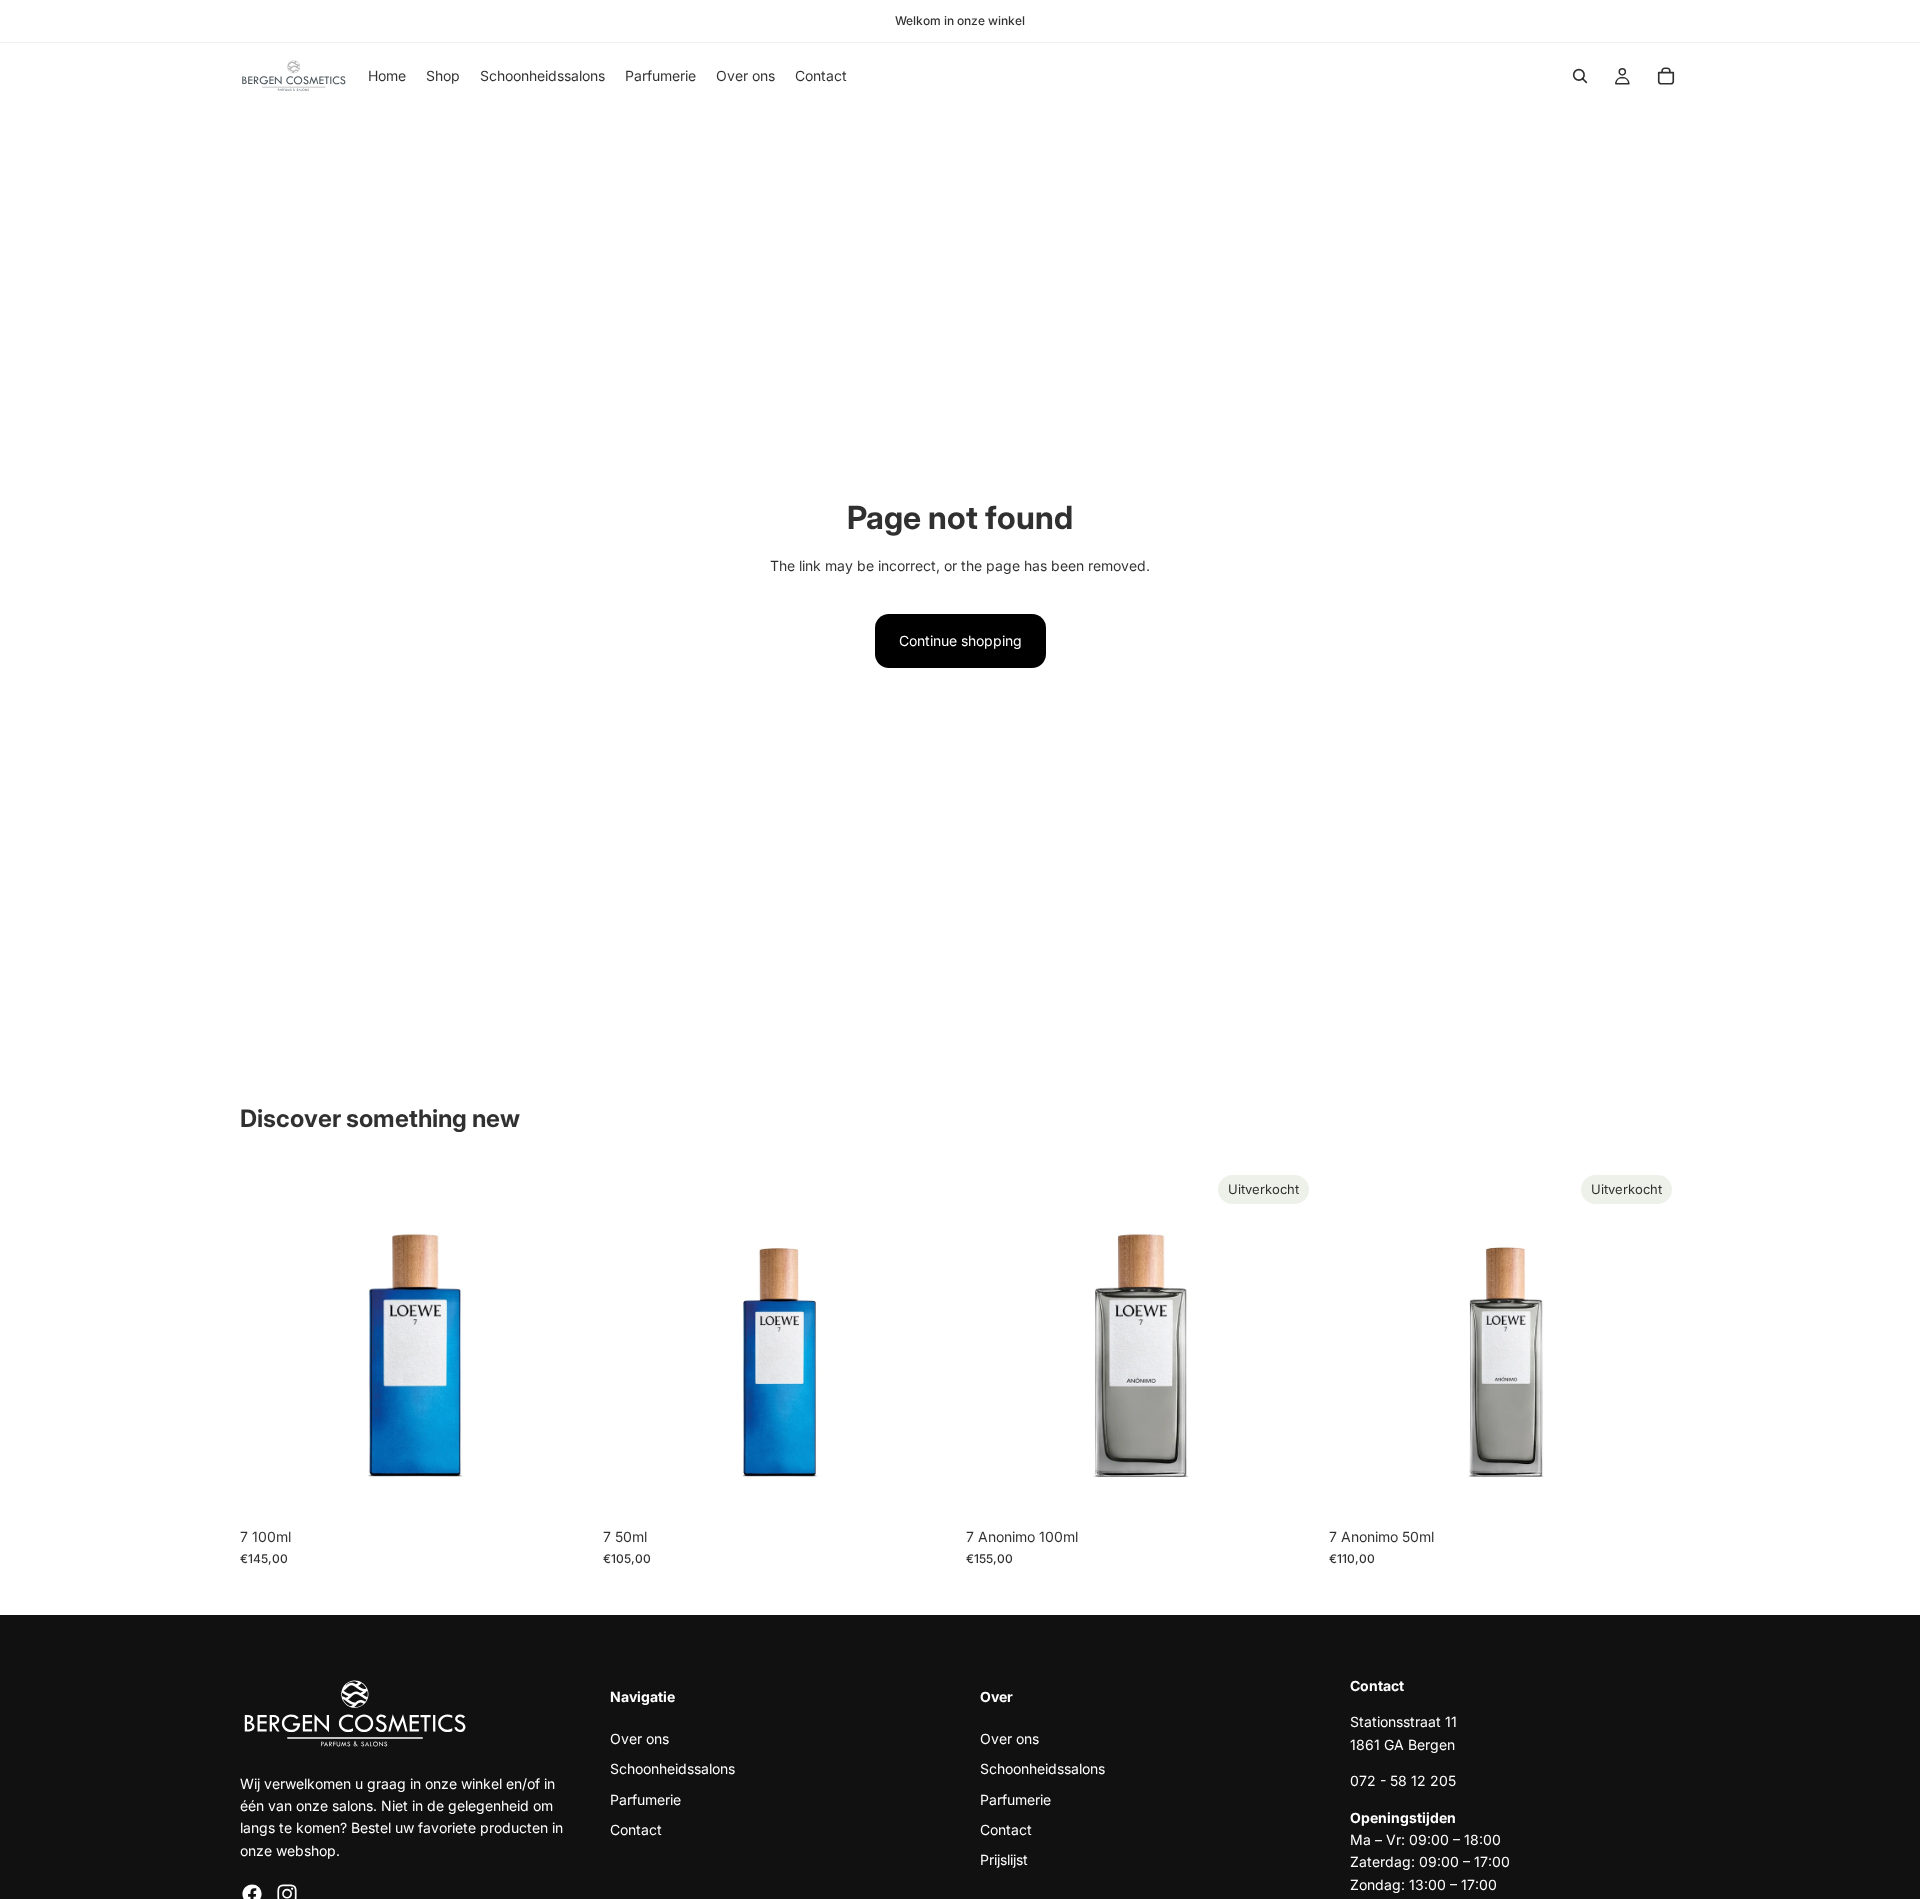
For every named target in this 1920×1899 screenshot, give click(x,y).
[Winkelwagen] (1666, 76)
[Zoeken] (1580, 76)
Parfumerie (645, 1798)
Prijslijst (1004, 1859)
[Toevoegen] (560, 1487)
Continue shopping (960, 640)
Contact (636, 1829)
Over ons (639, 1737)
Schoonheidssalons (672, 1768)
